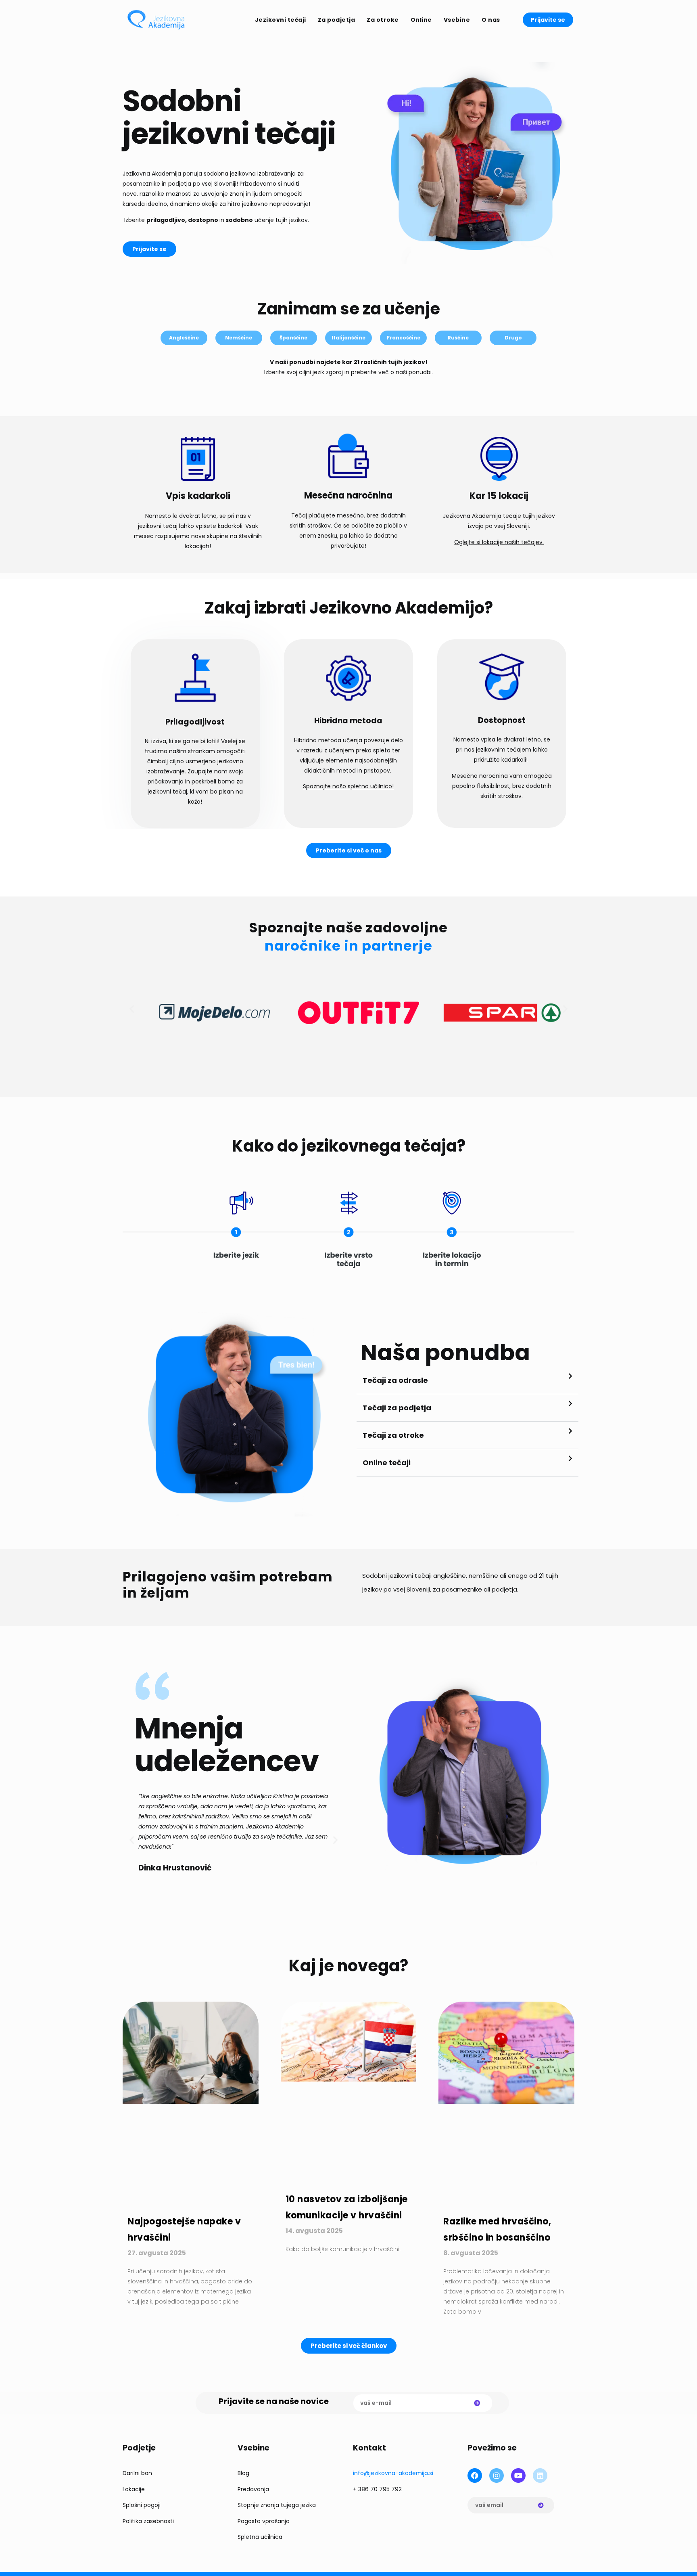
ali (487, 1589)
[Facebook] (475, 2475)
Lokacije (134, 2489)
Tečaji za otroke (393, 1435)
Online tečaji (387, 1463)
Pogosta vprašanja (264, 2521)
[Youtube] (518, 2475)
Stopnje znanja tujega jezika (277, 2505)
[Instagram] (497, 2475)
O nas (491, 20)
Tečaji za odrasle (395, 1380)
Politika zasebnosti (148, 2521)
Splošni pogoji (142, 2505)
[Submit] (477, 2403)
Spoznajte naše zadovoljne (348, 928)
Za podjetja (337, 20)
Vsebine (457, 20)
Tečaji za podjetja (397, 1408)
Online (421, 20)
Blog (243, 2473)
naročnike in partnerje (348, 946)
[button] (132, 1009)
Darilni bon (137, 2473)
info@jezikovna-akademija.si (393, 2473)
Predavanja (253, 2489)
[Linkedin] (540, 2475)
